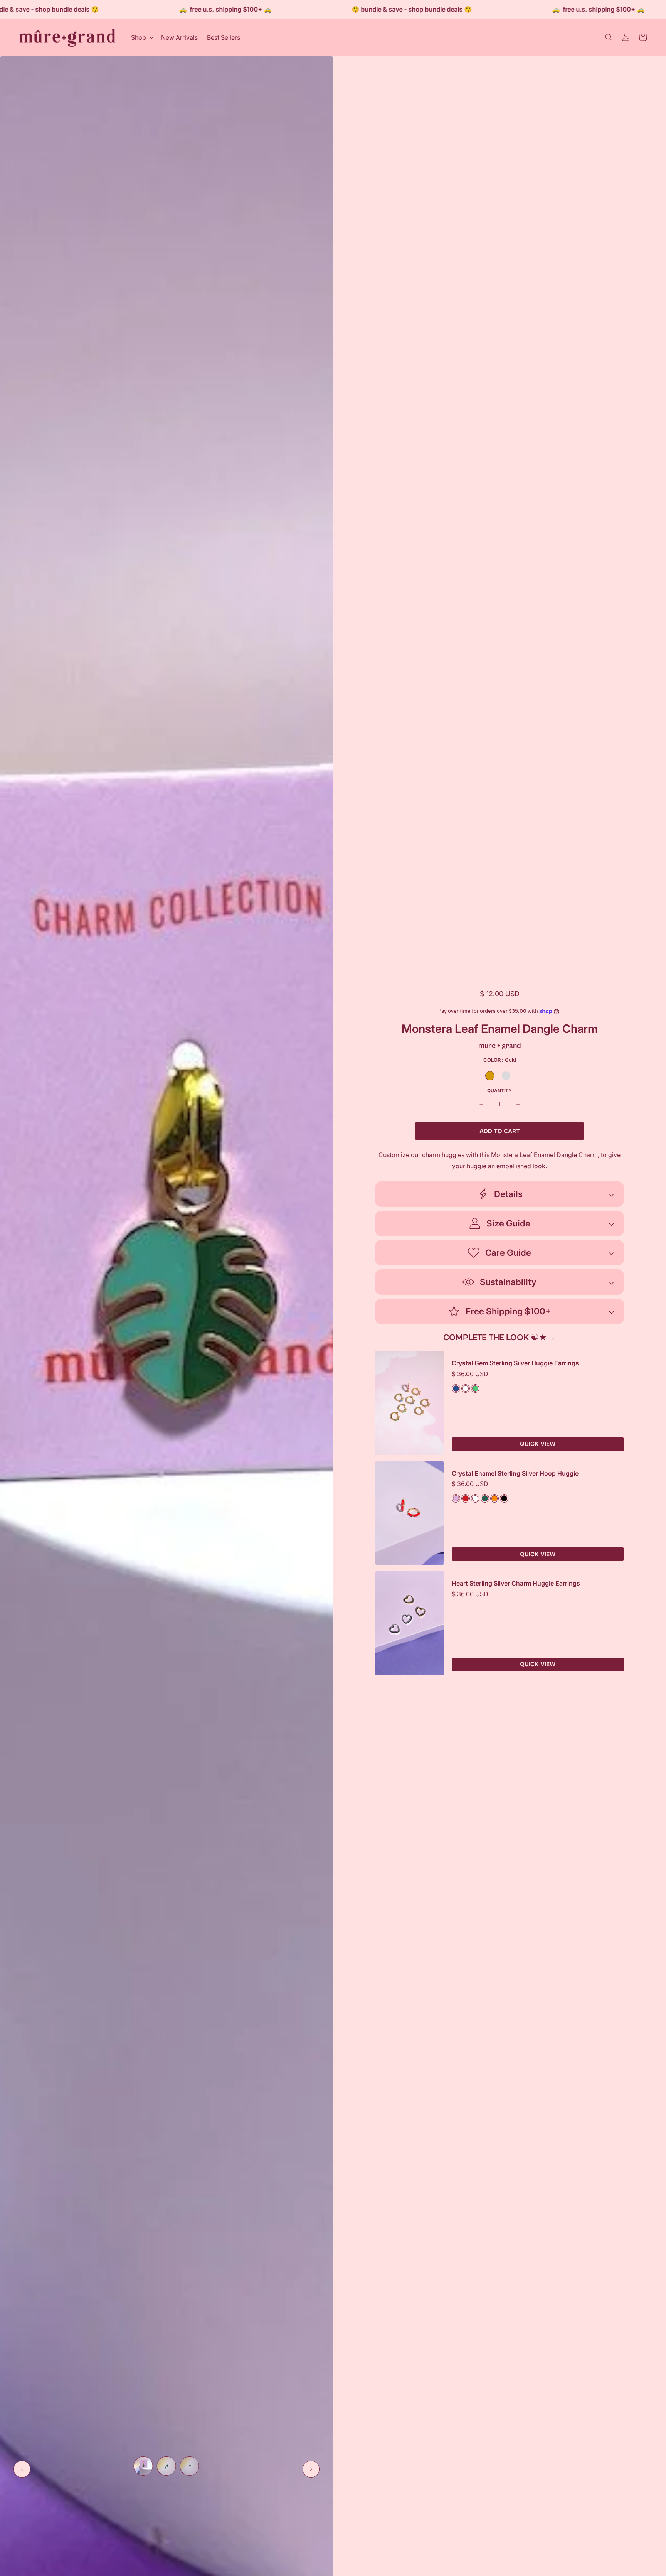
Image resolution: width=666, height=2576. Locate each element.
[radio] (490, 1076)
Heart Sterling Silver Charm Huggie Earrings (516, 1583)
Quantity (499, 1091)
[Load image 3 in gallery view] (190, 2466)
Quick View (538, 1444)
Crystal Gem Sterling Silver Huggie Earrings (515, 1363)
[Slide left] (22, 2469)
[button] (141, 38)
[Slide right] (311, 2469)
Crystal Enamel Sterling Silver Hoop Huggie (515, 1474)
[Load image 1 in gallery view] (143, 2466)
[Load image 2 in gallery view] (166, 2466)
